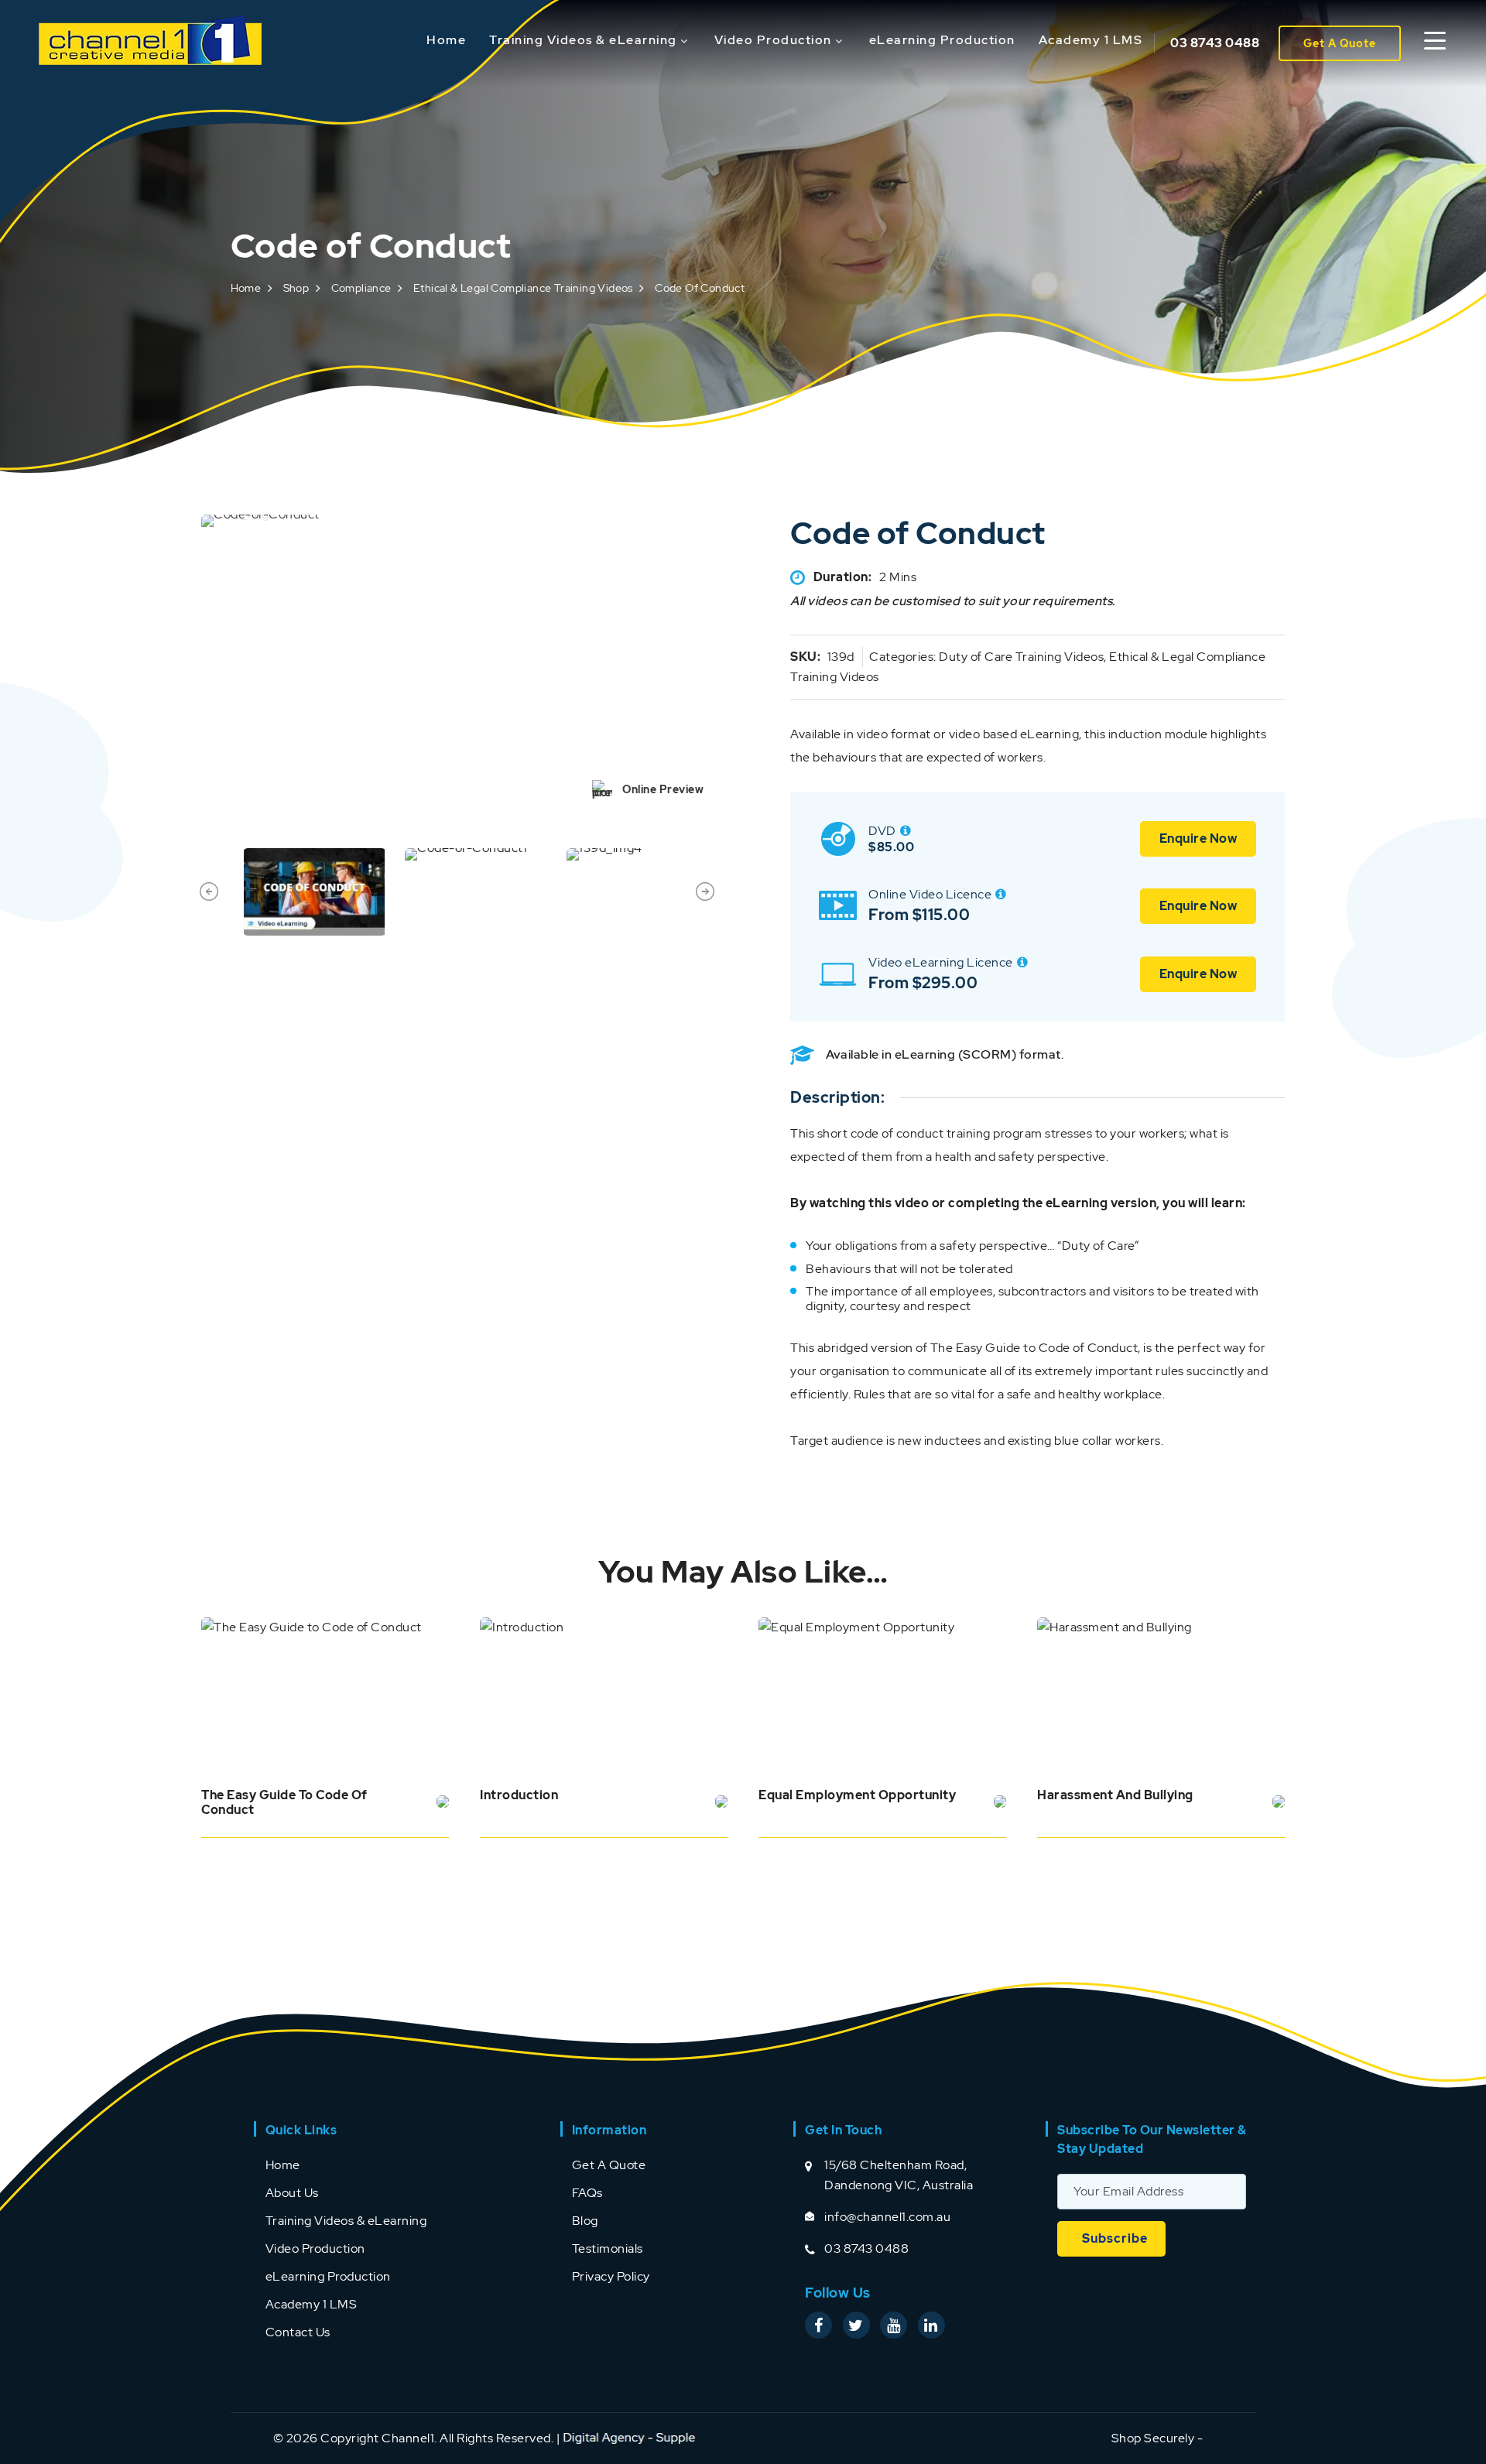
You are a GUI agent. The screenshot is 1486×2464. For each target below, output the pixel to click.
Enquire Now (1198, 838)
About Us (292, 2193)
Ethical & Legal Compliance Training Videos (523, 288)
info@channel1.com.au (887, 2217)
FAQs (587, 2193)
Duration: (843, 577)
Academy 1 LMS (1091, 40)
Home (446, 40)
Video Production (773, 40)
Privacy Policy (611, 2276)
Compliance (361, 288)
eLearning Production (942, 40)
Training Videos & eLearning (583, 40)
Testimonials (608, 2248)
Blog (585, 2221)
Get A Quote (1340, 43)
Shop (296, 288)
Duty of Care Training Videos (1021, 657)
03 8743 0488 (1215, 43)
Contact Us (298, 2332)
